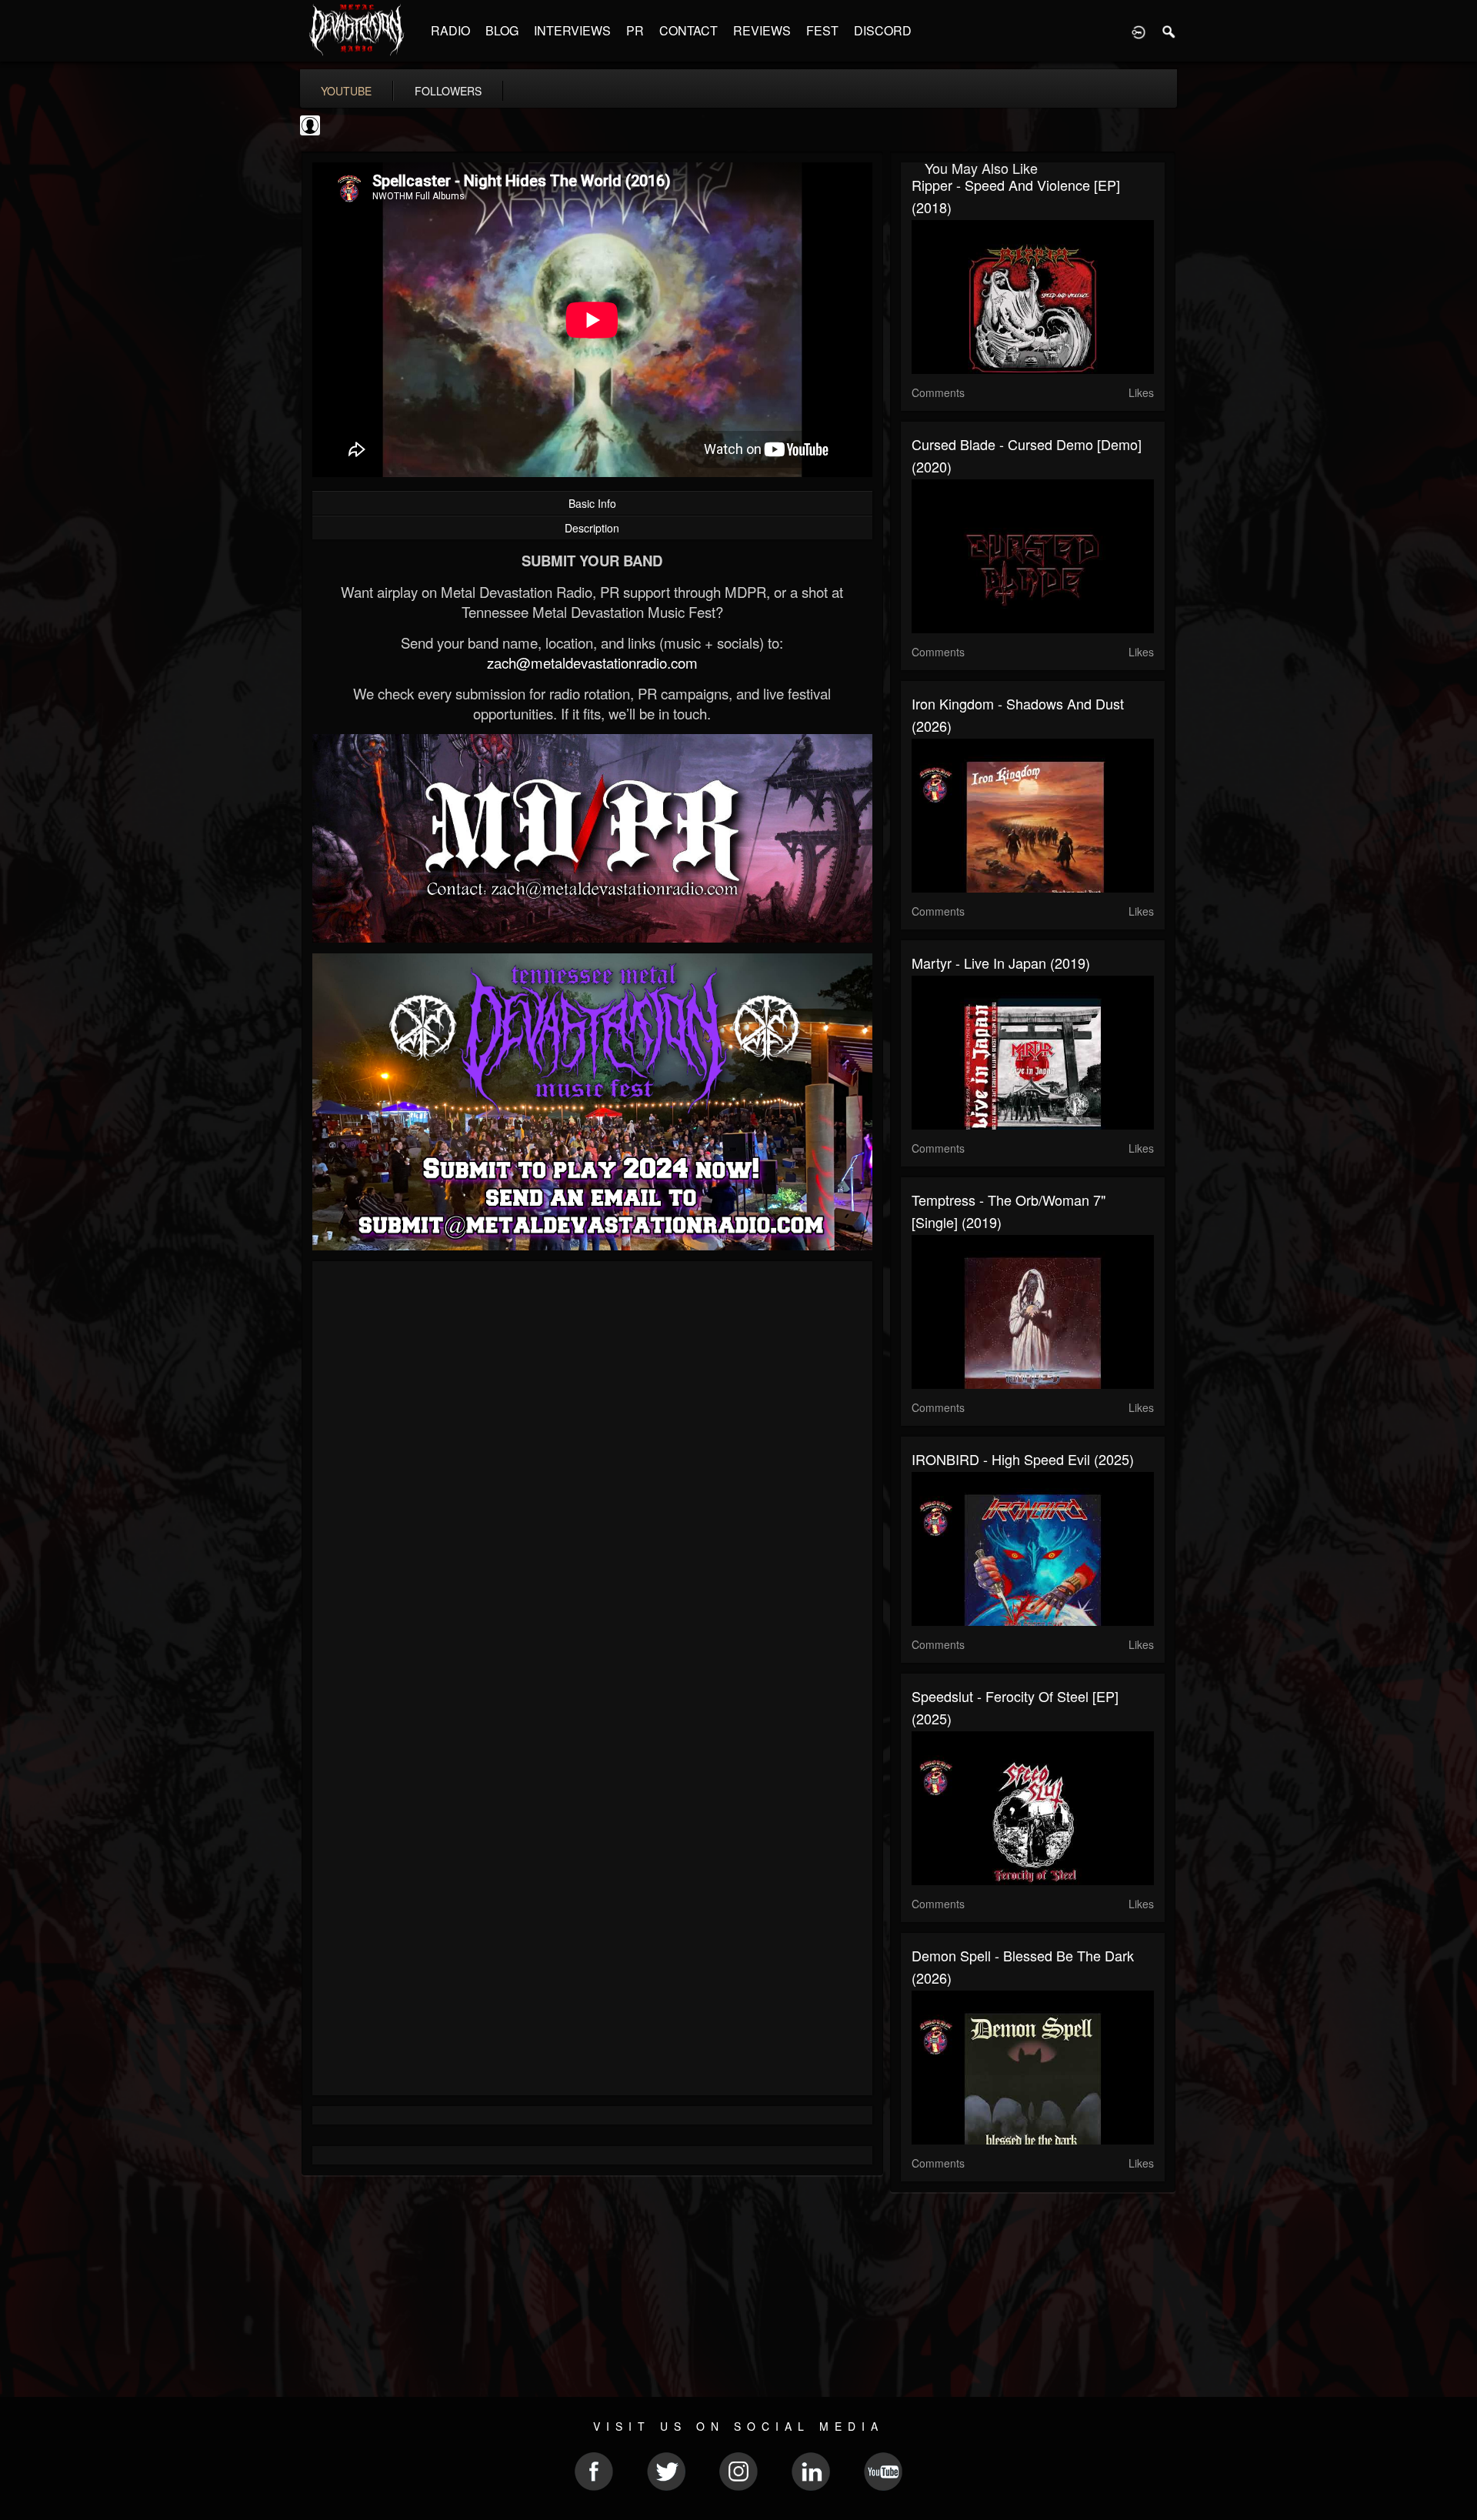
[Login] (1139, 31)
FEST (822, 30)
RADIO (450, 30)
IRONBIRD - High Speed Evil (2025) (1023, 1459)
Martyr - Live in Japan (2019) (1001, 963)
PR (635, 30)
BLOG (502, 30)
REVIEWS (762, 30)
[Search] (1169, 31)
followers (448, 91)
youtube (346, 91)
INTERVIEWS (572, 30)
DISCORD (883, 30)
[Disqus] (592, 1478)
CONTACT (688, 30)
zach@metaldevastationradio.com (592, 663)
